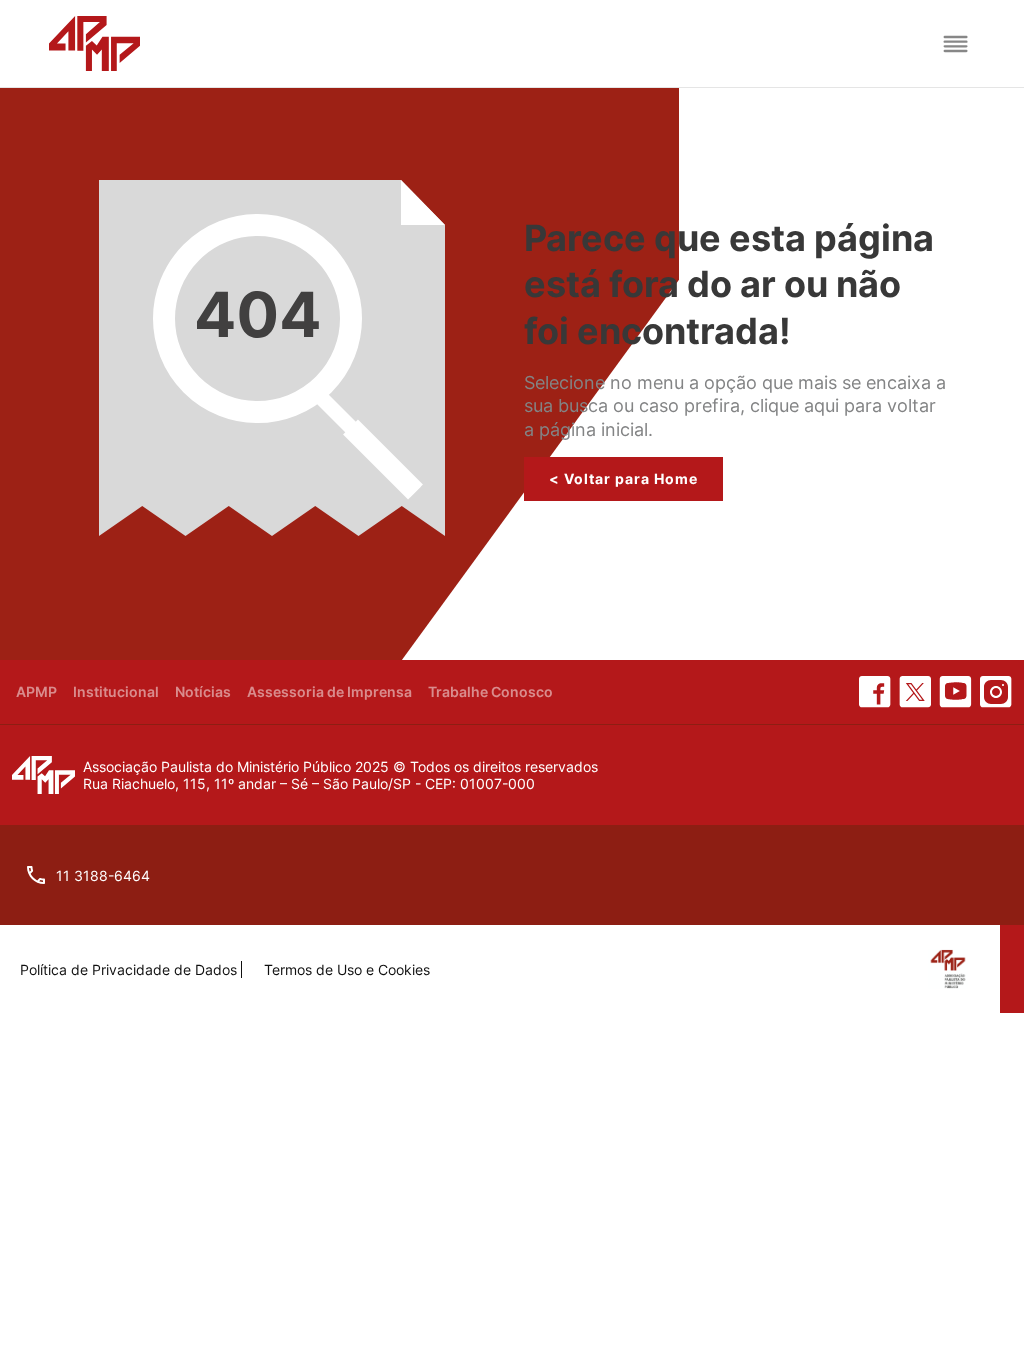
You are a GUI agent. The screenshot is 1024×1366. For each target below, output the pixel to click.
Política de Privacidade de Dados (128, 969)
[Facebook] (875, 692)
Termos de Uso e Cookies (347, 969)
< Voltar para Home (623, 478)
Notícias (203, 691)
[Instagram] (996, 692)
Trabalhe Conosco (490, 691)
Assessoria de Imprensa (329, 691)
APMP (36, 691)
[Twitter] (915, 692)
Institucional (116, 691)
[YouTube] (955, 692)
